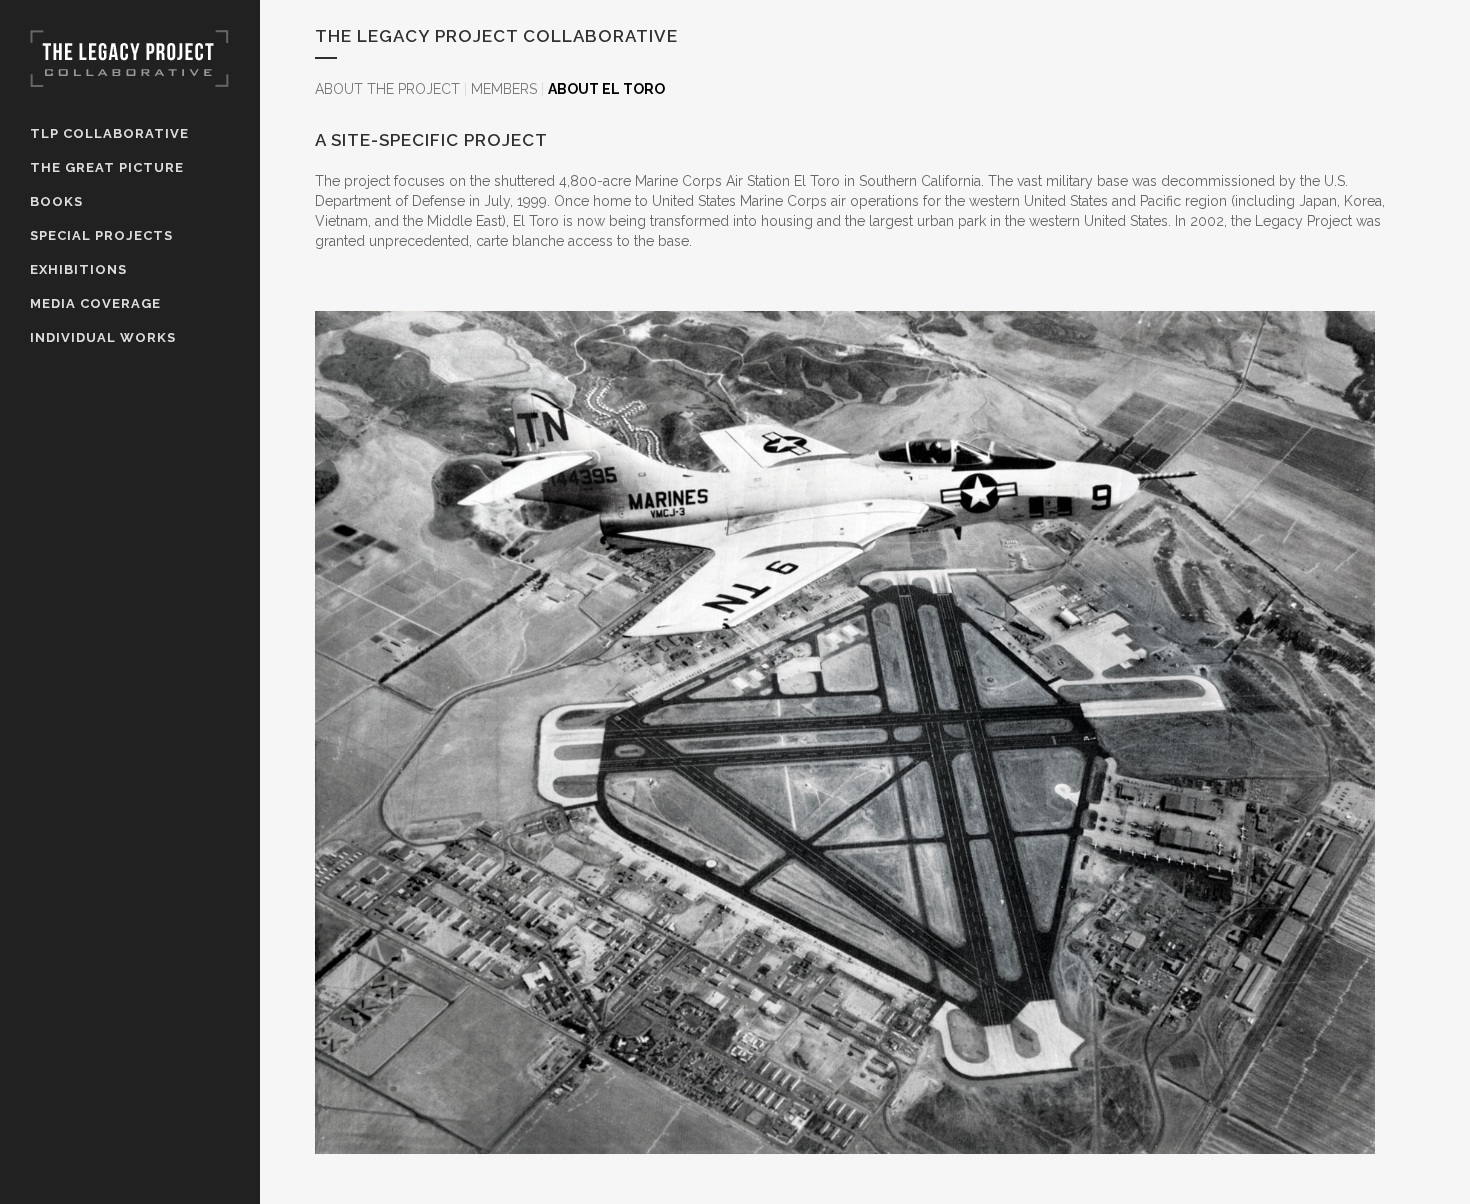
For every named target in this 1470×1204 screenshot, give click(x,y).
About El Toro (606, 89)
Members (504, 89)
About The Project (387, 89)
